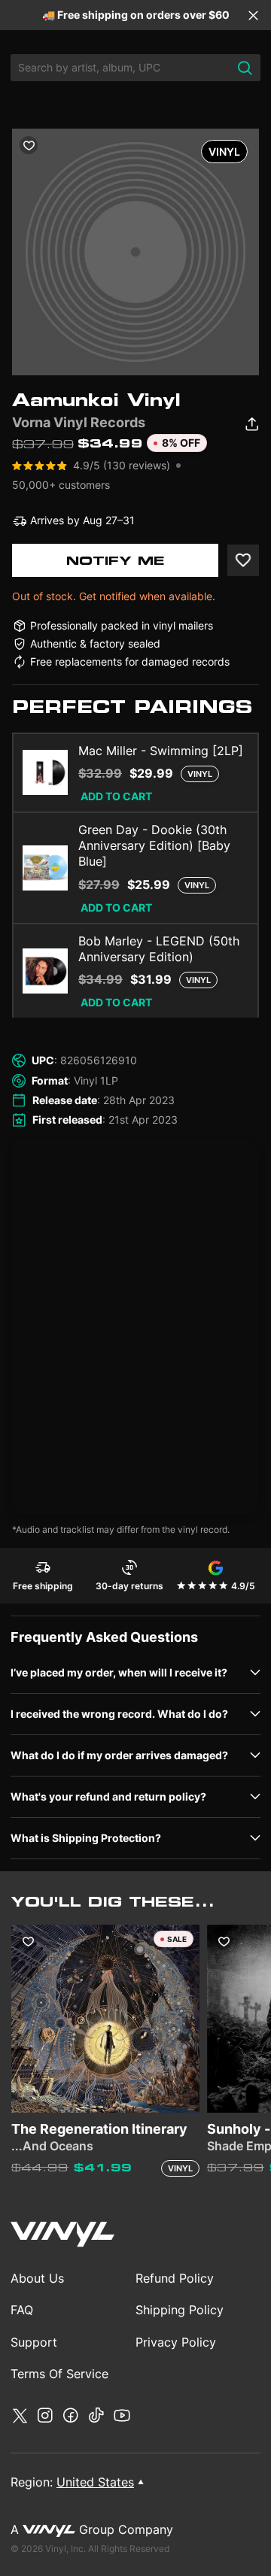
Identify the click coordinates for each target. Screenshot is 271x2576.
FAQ (22, 2310)
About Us (37, 2278)
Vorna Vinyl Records (79, 422)
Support (34, 2342)
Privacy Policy (176, 2342)
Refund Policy (175, 2278)
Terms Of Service (59, 2374)
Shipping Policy (180, 2310)
